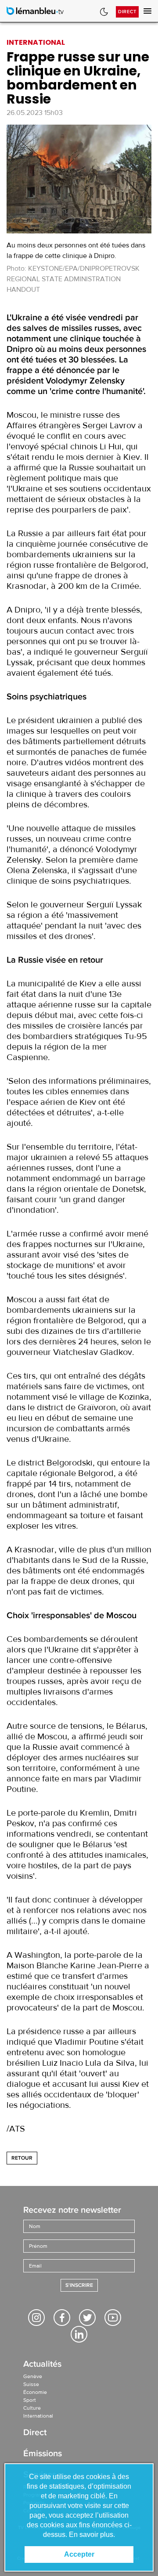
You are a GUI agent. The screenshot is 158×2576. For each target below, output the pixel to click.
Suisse (31, 2384)
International (38, 2416)
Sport (30, 2400)
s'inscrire (79, 2285)
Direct (127, 12)
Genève (33, 2376)
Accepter (79, 2554)
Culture (32, 2408)
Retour (22, 2158)
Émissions (43, 2454)
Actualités (42, 2365)
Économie (35, 2392)
